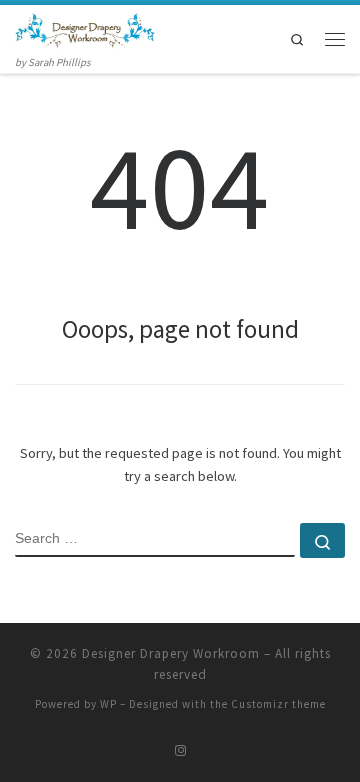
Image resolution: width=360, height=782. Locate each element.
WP (108, 704)
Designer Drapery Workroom (171, 653)
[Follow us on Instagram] (180, 751)
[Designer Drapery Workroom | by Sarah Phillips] (85, 28)
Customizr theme (278, 704)
